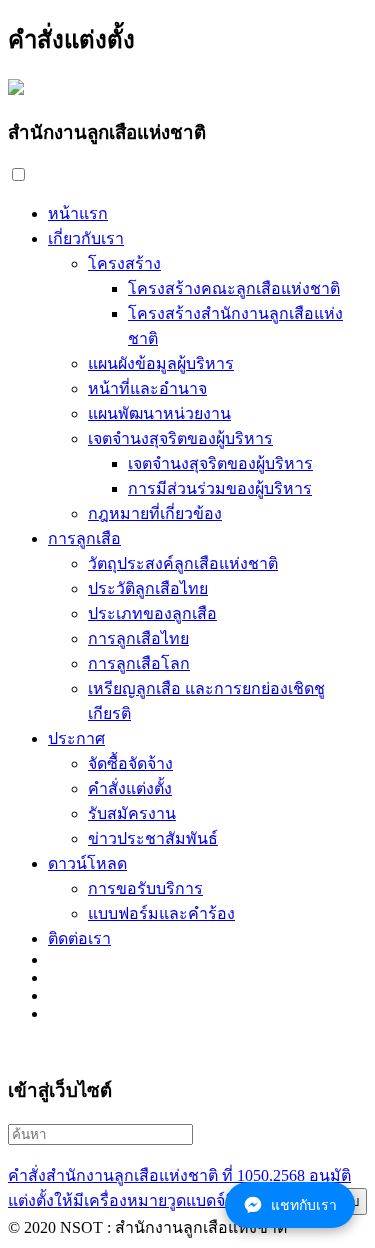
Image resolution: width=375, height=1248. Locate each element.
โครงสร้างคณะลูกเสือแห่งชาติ (234, 288)
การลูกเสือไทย (138, 638)
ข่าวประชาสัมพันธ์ (153, 838)
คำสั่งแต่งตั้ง (130, 788)
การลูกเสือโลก (139, 663)
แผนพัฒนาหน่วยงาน (159, 413)
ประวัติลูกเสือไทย (148, 588)
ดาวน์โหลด (87, 863)
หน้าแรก (78, 213)
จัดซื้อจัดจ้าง (130, 763)
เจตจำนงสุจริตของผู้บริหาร (180, 438)
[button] (18, 174)
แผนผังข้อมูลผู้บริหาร (161, 363)
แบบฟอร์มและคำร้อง (161, 913)
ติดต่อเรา (79, 938)
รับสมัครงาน (132, 813)
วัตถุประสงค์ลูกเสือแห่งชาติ (183, 563)
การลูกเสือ (84, 538)
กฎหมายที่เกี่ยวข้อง (155, 513)
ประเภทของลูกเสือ (152, 613)
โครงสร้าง (124, 263)
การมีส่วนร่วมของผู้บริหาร (220, 488)
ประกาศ (76, 738)
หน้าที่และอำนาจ (147, 388)
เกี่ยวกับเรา (86, 238)
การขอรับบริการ (145, 888)
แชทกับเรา (304, 1205)
